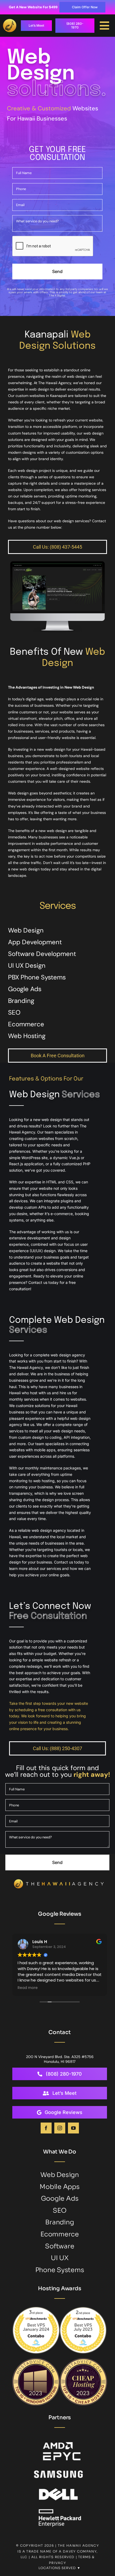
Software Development (42, 954)
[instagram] (60, 2128)
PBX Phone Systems (37, 977)
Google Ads (25, 989)
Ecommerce (26, 1024)
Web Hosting (27, 1036)
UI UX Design (27, 965)
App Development (35, 942)
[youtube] (73, 2128)
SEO (14, 1012)
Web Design (26, 930)
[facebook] (46, 2128)
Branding (21, 1001)
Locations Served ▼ (60, 2568)
